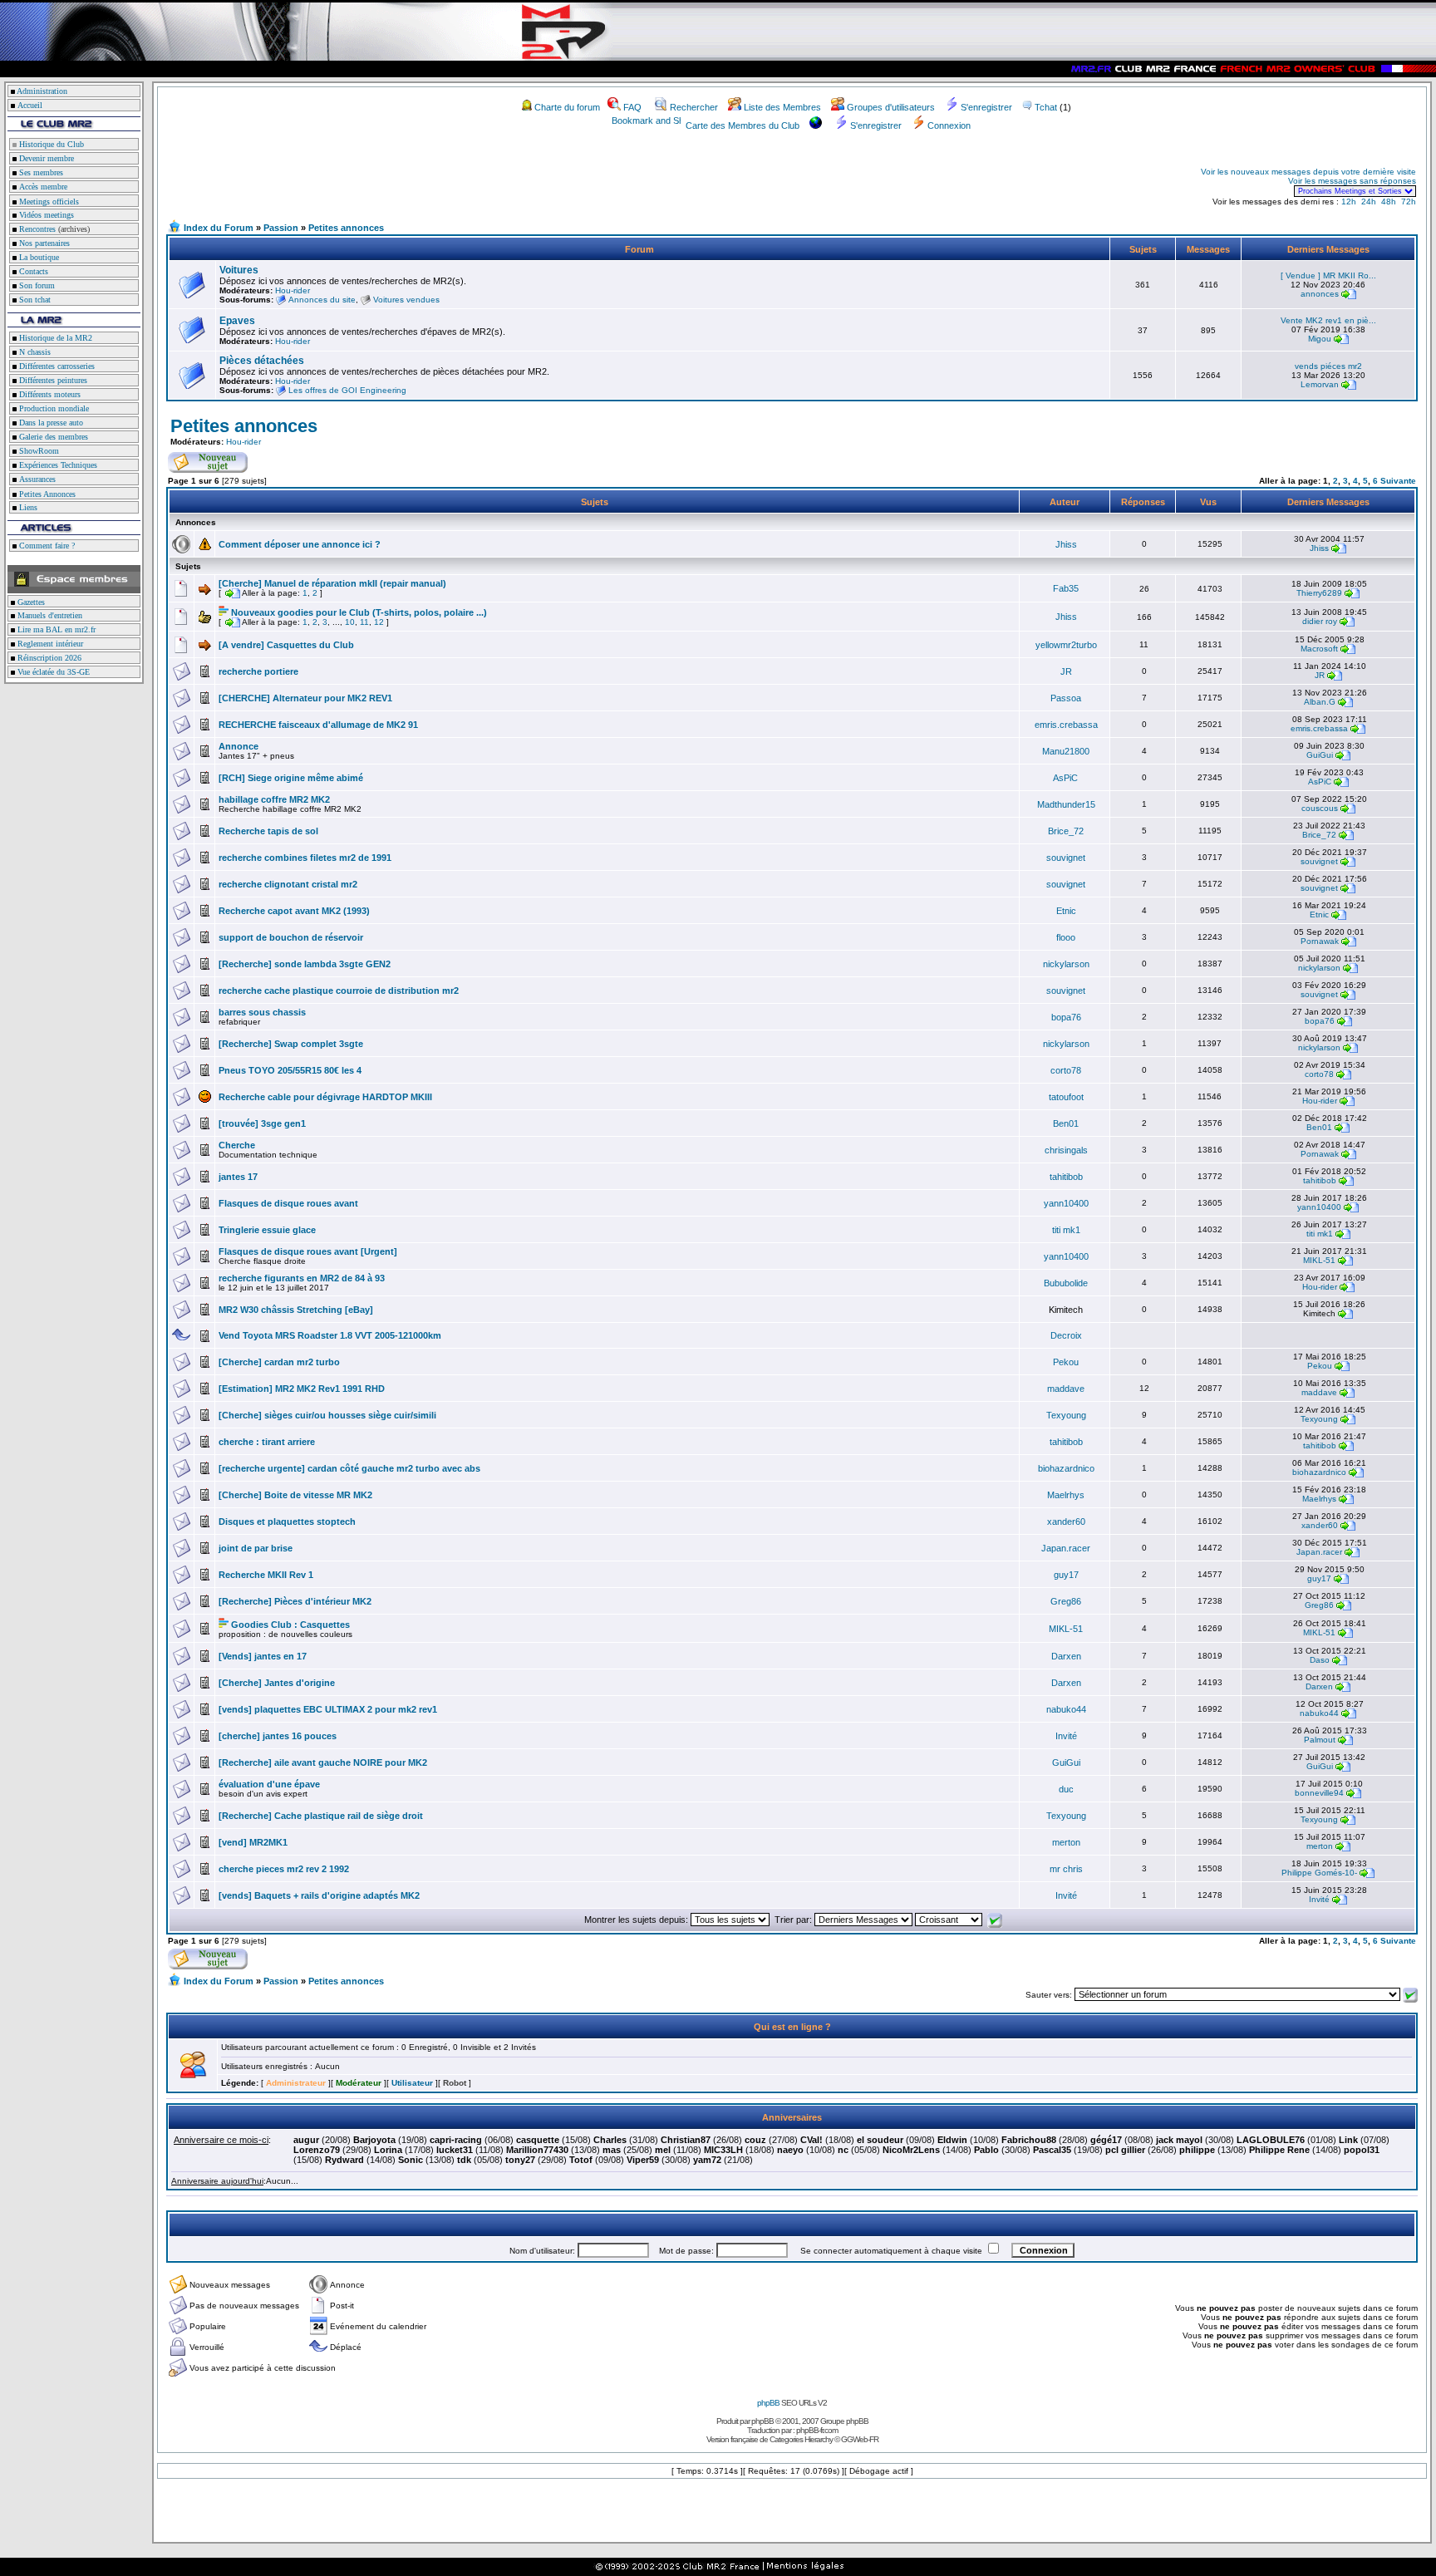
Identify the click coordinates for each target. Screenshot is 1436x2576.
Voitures (239, 270)
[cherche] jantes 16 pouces (278, 1736)
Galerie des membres (52, 437)
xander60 (1066, 1522)
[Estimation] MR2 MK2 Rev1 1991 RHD (302, 1389)
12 (379, 622)
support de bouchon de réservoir (291, 937)
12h (1349, 202)
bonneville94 (1319, 1793)
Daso (1320, 1660)
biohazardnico (1066, 1468)
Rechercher (694, 107)
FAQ (632, 107)
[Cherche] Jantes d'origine (277, 1683)
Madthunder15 (1066, 804)
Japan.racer (1066, 1548)
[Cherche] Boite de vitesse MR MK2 (295, 1495)
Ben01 (1066, 1123)
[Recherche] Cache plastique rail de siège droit (321, 1816)
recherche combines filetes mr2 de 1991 (305, 858)
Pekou (1066, 1362)
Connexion (949, 125)
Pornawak (1320, 941)
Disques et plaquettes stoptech (287, 1522)
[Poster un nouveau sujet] (208, 469)
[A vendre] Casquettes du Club (286, 645)
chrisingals (1066, 1150)
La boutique (38, 257)
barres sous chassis (262, 1012)
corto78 (1066, 1070)
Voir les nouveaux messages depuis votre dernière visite (1308, 172)
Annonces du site (322, 300)
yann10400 (1066, 1203)
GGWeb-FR (860, 2439)
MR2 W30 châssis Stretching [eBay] (296, 1310)
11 (364, 622)
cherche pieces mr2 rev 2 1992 (284, 1869)
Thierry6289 (1319, 593)
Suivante (1398, 481)
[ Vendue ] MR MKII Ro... (1328, 275)
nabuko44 (1066, 1709)
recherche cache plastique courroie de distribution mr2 (339, 991)
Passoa (1066, 698)
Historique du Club (50, 144)
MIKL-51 (1319, 1260)
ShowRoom (38, 451)
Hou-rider (293, 290)
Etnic (1066, 911)
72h (1409, 202)
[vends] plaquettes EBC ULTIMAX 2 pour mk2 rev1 (328, 1709)
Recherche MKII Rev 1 (266, 1575)
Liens (27, 507)
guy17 (1066, 1575)
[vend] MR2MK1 (253, 1842)
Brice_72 (1066, 831)
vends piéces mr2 (1328, 366)
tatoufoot (1066, 1097)
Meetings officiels (48, 202)
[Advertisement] (362, 181)
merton (1066, 1842)
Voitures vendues (406, 300)
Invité (1066, 1736)
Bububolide (1066, 1283)
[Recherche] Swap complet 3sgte (291, 1044)
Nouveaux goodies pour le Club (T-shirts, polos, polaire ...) (359, 612)
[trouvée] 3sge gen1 (262, 1123)
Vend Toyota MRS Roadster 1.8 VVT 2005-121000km (330, 1335)
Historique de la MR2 (54, 338)
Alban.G (1320, 702)
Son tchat (34, 300)
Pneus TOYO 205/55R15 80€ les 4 (290, 1070)
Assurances (36, 479)
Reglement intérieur (49, 644)
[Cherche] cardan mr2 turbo (279, 1362)
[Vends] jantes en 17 (263, 1656)
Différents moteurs (49, 394)
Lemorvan (1320, 384)
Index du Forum (219, 228)
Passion (281, 228)
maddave (1066, 1389)
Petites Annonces (46, 494)
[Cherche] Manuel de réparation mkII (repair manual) (332, 583)
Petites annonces (346, 228)
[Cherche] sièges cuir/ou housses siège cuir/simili (327, 1415)
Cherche (237, 1145)
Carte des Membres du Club (743, 125)
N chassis (34, 352)
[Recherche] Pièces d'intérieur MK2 (295, 1601)
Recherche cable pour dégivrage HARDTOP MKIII (325, 1097)
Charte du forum (567, 107)
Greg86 (1066, 1601)
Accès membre (42, 187)
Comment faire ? (46, 546)
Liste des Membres (782, 107)
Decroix (1066, 1335)
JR (1066, 671)
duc (1066, 1789)
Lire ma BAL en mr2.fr (55, 629)
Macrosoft (1319, 649)
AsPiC (1065, 778)
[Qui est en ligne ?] (193, 2075)
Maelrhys (1066, 1495)
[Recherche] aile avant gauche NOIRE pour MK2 (323, 1762)
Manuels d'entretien (49, 615)
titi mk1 (1066, 1230)
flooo (1066, 937)
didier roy (1320, 621)
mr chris (1066, 1869)
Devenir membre (45, 158)
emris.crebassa (1066, 725)
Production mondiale (53, 408)
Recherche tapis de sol (268, 831)
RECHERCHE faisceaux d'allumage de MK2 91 (318, 725)
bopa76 (1066, 1017)
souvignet (1066, 858)
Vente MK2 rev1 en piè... (1328, 320)
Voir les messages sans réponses (1352, 181)
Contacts (32, 271)
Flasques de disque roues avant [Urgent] (308, 1251)
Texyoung (1066, 1415)
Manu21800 (1066, 751)
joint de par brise (256, 1548)
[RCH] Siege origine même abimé (291, 778)
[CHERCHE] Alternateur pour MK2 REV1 (305, 698)
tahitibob (1066, 1177)
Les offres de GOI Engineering (347, 390)
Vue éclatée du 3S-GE (52, 672)
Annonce (239, 746)
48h (1389, 202)
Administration (42, 91)
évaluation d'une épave (269, 1784)
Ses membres (40, 172)
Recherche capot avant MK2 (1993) (294, 911)
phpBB (768, 2403)
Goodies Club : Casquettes (290, 1625)
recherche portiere (258, 671)
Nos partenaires (43, 243)
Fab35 (1066, 588)
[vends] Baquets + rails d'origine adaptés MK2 (319, 1895)
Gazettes (30, 602)
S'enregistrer (986, 107)
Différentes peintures (52, 380)
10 (350, 622)
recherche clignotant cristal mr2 (288, 884)
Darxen (1066, 1656)
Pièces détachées (262, 361)
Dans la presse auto (50, 423)
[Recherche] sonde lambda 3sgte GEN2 (305, 964)
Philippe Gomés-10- (1319, 1873)
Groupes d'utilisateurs (891, 107)
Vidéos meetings (45, 215)
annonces (1320, 294)
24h (1369, 202)
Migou (1320, 339)
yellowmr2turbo (1066, 645)
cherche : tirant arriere (267, 1442)
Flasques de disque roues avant (288, 1203)
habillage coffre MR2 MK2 (274, 799)
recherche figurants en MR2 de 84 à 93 (302, 1278)
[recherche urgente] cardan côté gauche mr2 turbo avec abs (349, 1468)
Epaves (237, 321)
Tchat (1046, 107)
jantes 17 (238, 1177)
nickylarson (1066, 964)
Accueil (30, 105)
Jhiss (1066, 544)
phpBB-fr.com (817, 2430)
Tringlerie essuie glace (267, 1230)
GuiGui (1320, 755)
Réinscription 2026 (48, 658)
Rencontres (36, 229)
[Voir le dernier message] (1349, 294)
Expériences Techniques (57, 465)
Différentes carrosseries (56, 366)
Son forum (36, 285)
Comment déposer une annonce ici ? (300, 544)
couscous (1320, 808)
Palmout (1320, 1740)
